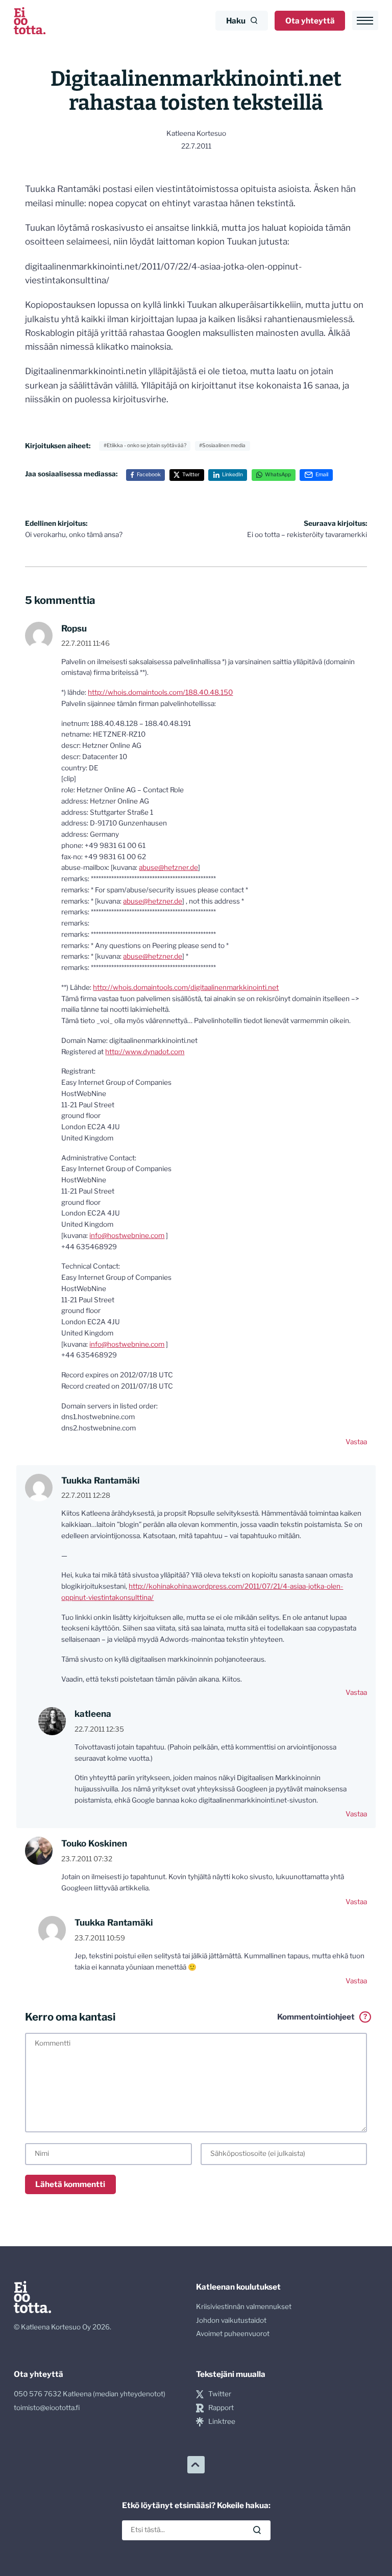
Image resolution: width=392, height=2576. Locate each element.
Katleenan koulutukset (238, 2287)
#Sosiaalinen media (222, 445)
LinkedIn (232, 475)
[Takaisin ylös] (196, 2465)
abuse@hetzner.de (168, 867)
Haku (236, 21)
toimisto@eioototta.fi (47, 2408)
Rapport (221, 2408)
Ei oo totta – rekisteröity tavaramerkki (307, 529)
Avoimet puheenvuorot (233, 2334)
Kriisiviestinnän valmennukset (244, 2306)
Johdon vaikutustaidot (231, 2320)
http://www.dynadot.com (145, 1052)
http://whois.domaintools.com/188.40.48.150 (160, 692)
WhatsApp (278, 475)
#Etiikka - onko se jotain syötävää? (145, 445)
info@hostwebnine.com (127, 1235)
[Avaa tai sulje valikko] (365, 20)
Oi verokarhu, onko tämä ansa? (74, 529)
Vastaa (356, 1442)
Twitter (191, 475)
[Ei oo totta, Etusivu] (30, 21)
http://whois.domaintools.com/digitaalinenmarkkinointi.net (186, 987)
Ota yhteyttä (310, 21)
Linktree (222, 2421)
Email (322, 475)
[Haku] (257, 2530)
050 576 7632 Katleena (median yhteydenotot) (90, 2394)
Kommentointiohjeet (322, 2017)
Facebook (149, 475)
